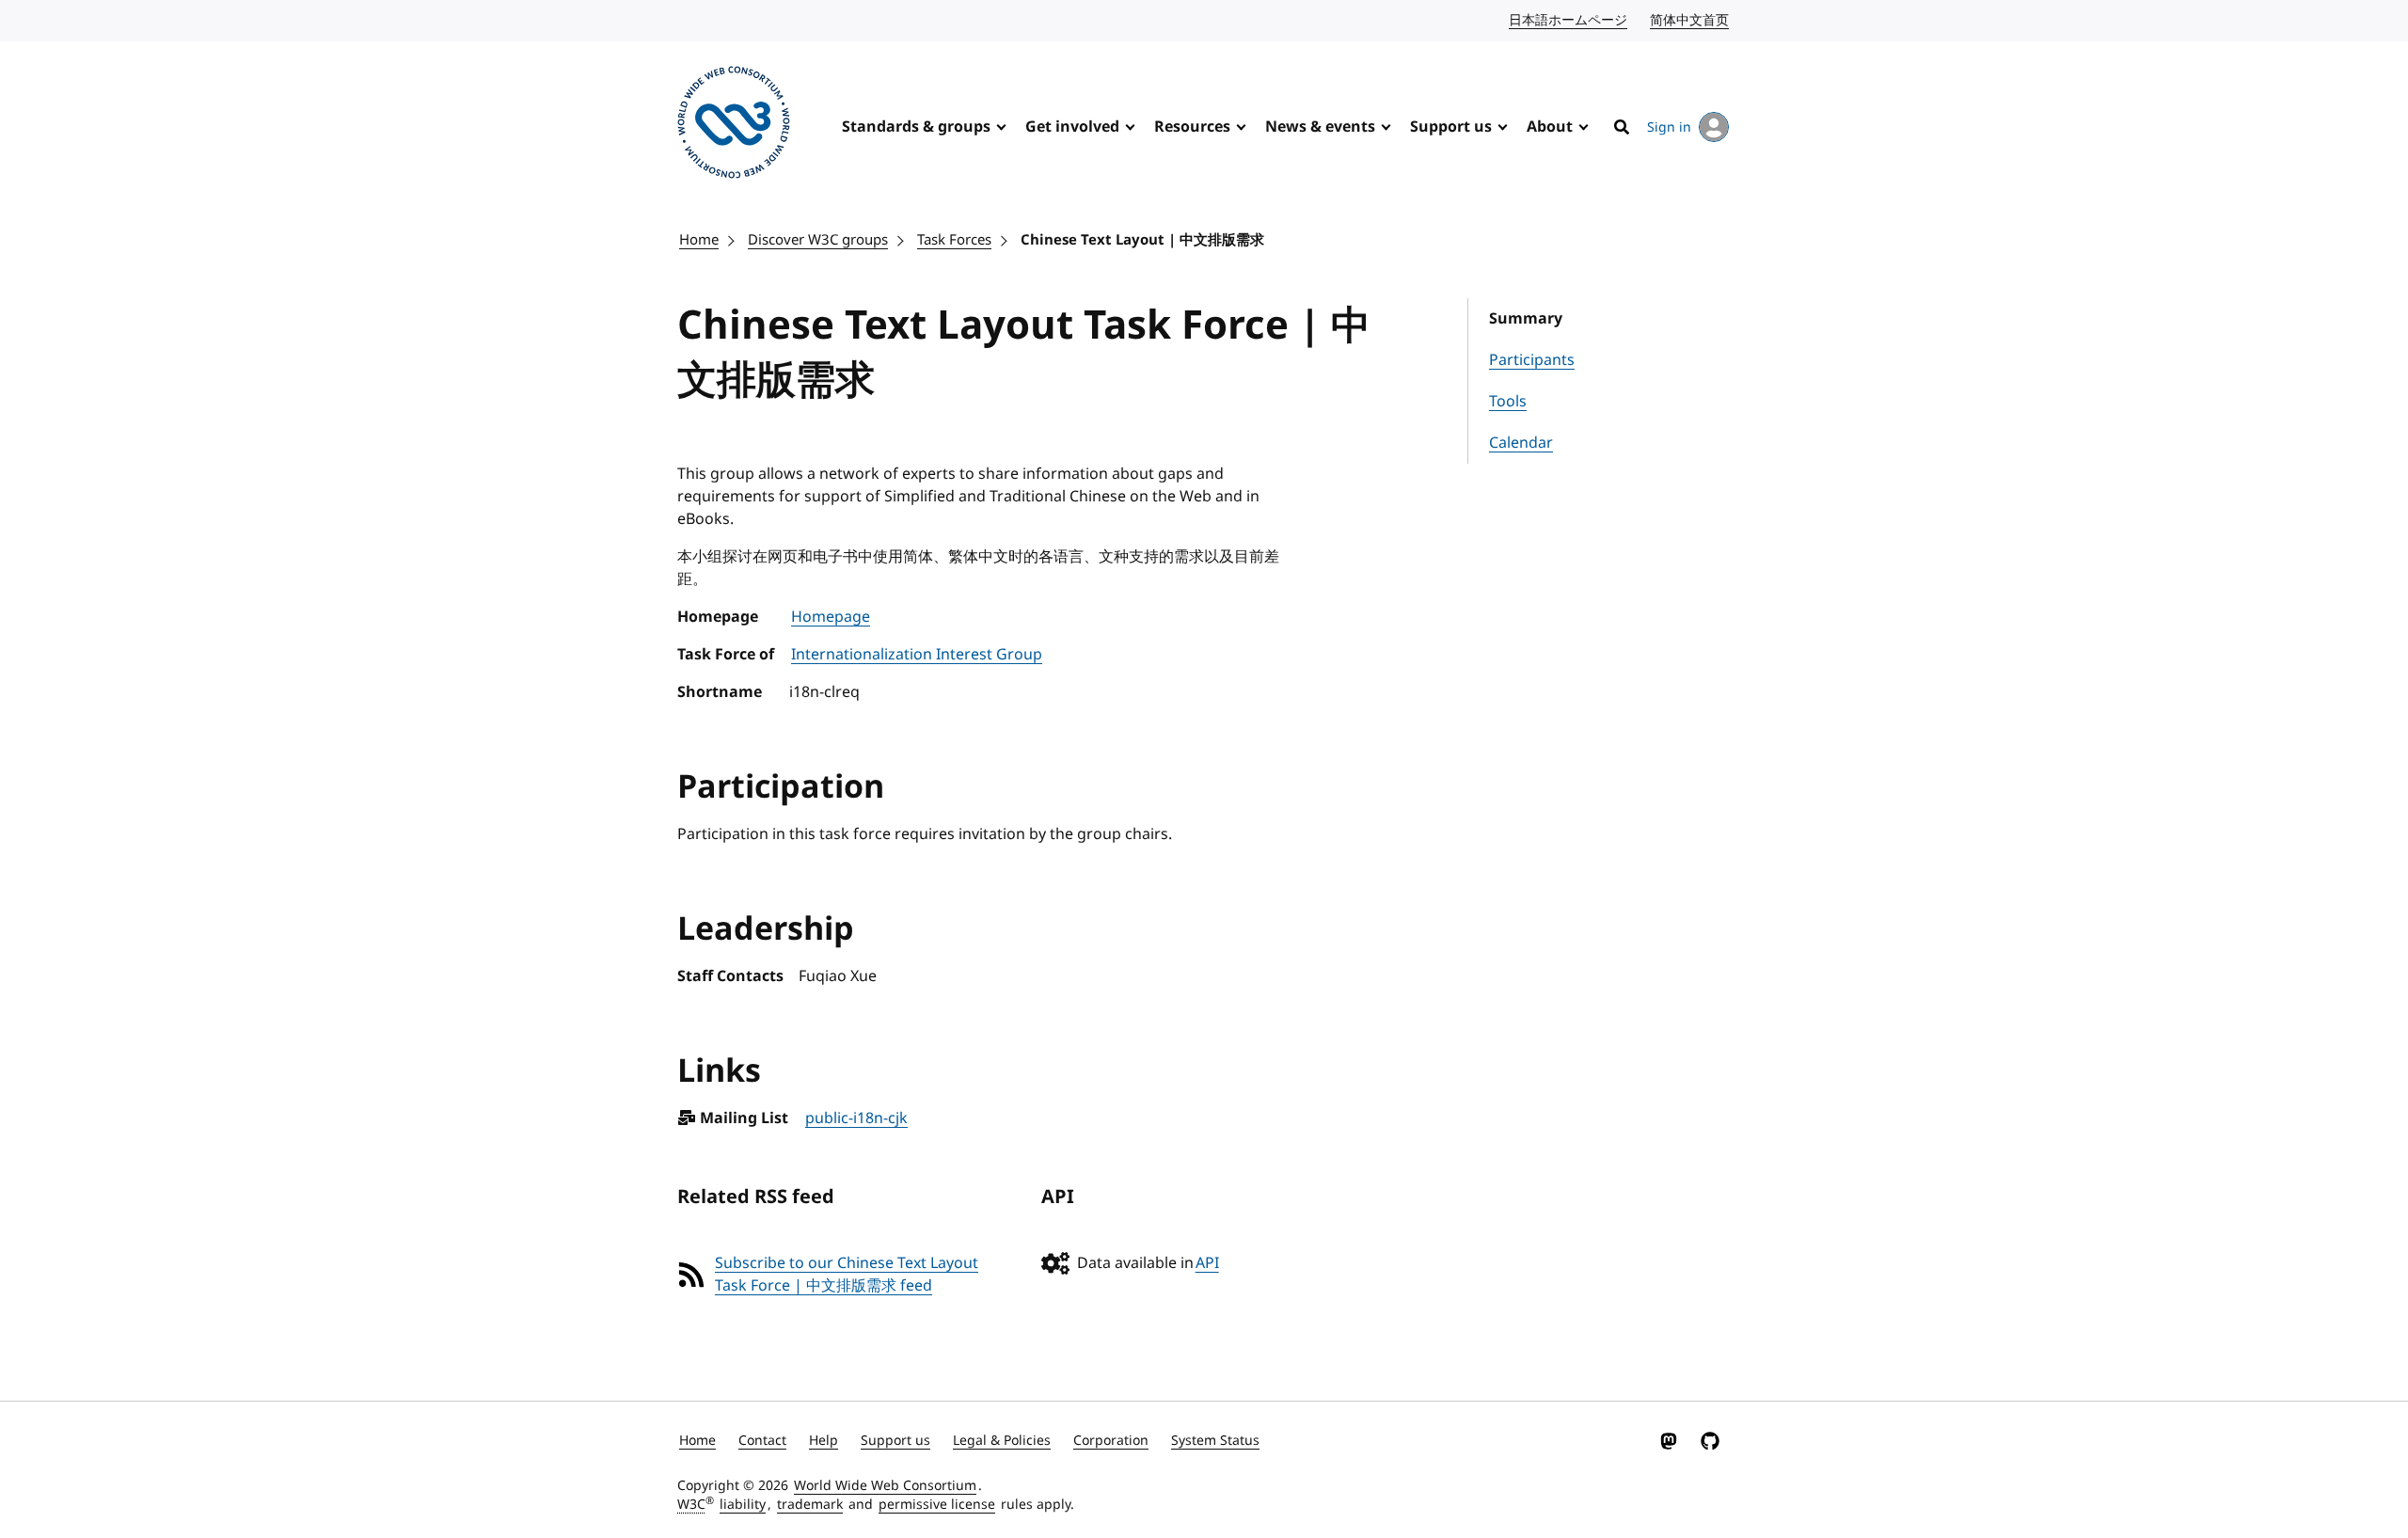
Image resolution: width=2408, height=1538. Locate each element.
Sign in (1669, 127)
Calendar (1521, 443)
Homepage (831, 617)
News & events (1320, 127)
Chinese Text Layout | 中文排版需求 (1142, 240)
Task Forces (954, 240)
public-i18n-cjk (856, 1118)
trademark (810, 1505)
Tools (1508, 402)
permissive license (937, 1505)
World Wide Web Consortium (885, 1486)
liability (743, 1505)
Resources (1192, 127)
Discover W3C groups (818, 240)
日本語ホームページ (1569, 20)
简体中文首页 (1690, 20)
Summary (1526, 319)
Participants (1532, 360)
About (1550, 127)
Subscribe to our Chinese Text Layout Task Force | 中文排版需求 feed (847, 1275)
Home (699, 240)
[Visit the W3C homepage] (734, 126)
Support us (1451, 127)
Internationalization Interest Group (917, 655)
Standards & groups (916, 127)
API (1207, 1263)
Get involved (1072, 127)
